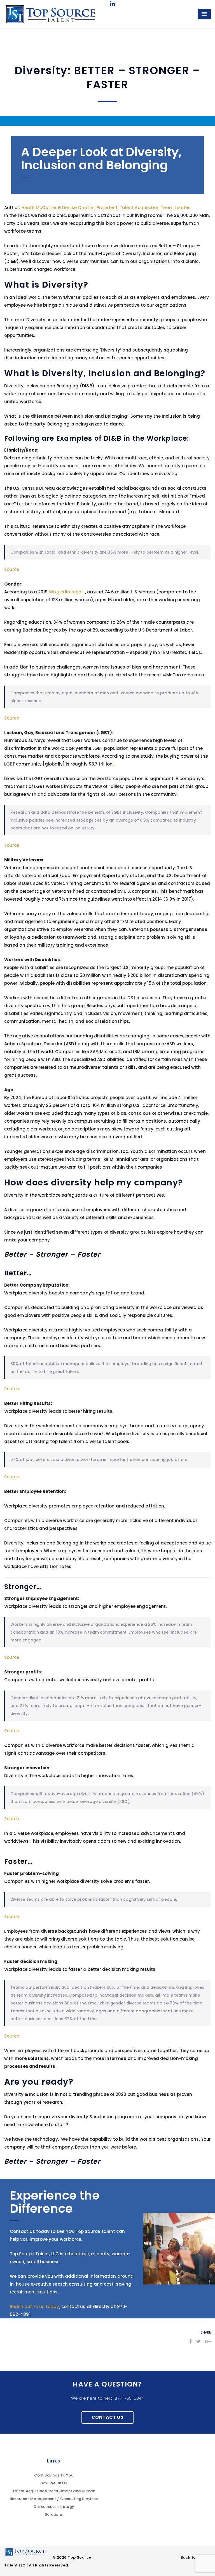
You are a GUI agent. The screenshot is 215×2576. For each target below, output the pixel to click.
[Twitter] (198, 2342)
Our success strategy (54, 2507)
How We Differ (54, 2483)
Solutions (54, 2514)
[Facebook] (191, 2342)
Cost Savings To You (54, 2475)
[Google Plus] (208, 2342)
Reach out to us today (35, 2306)
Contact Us (107, 2417)
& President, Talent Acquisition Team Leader (106, 208)
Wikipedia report (67, 592)
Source (12, 569)
